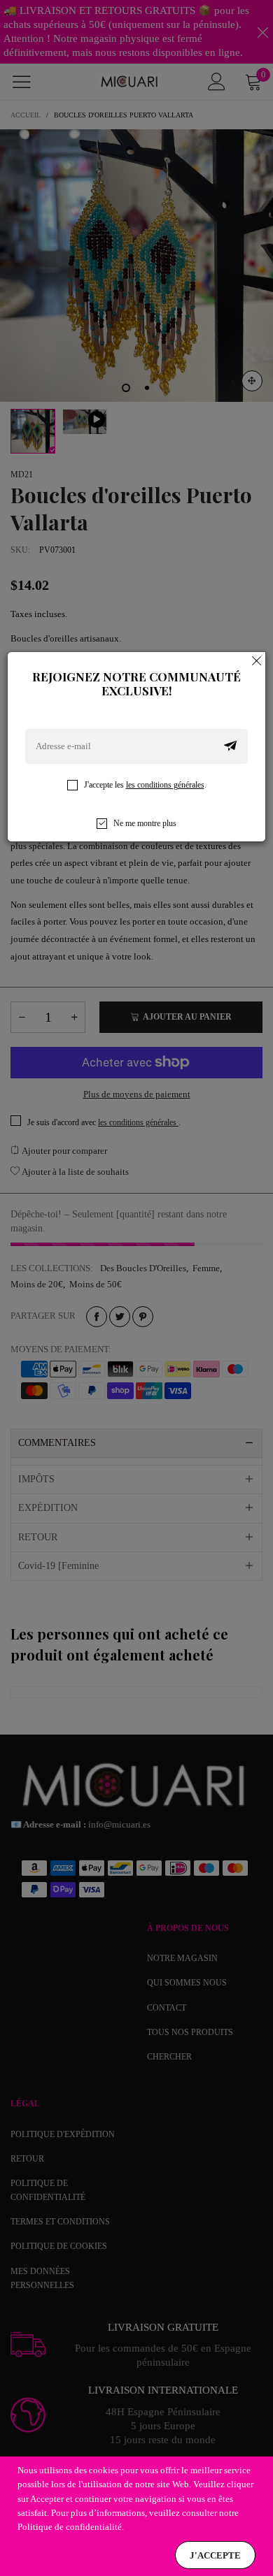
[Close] (257, 660)
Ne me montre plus (145, 823)
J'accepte (215, 2555)
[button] (230, 746)
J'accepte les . (145, 785)
